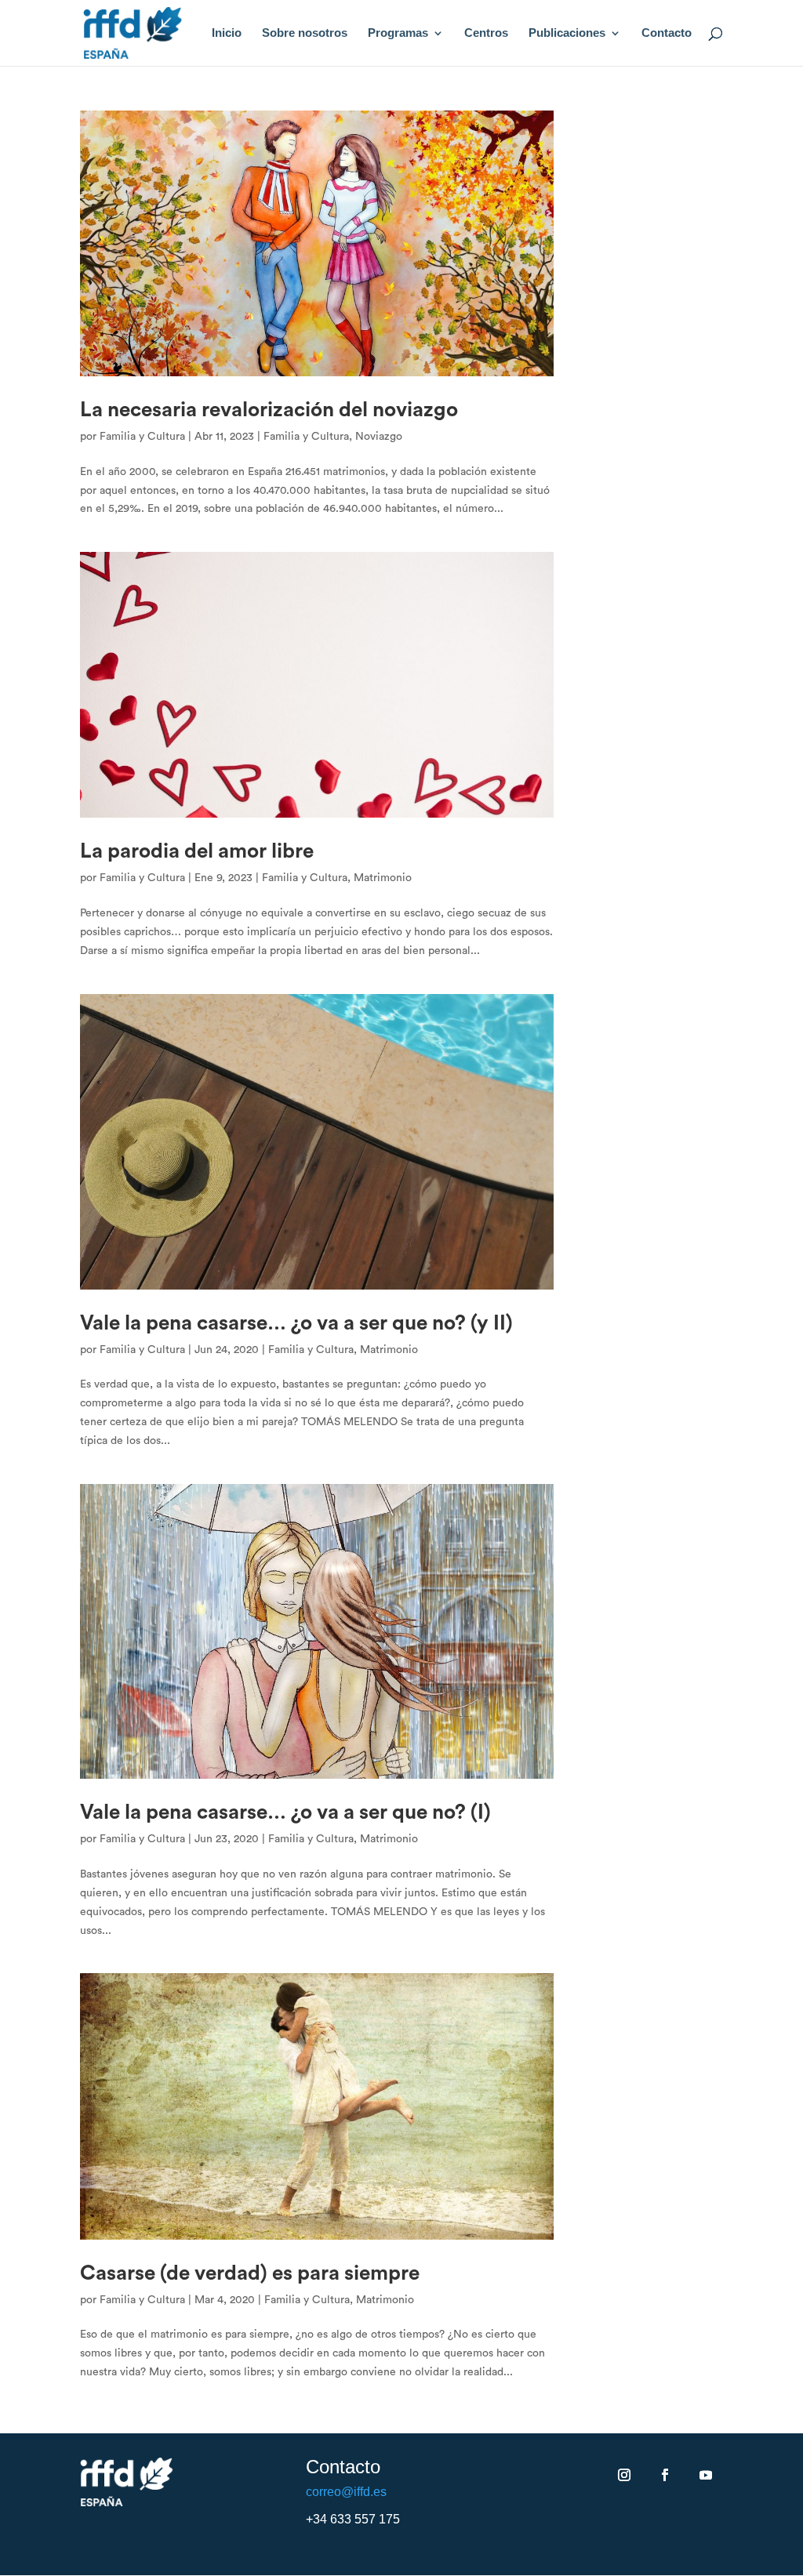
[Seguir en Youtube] (706, 2475)
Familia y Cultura (142, 437)
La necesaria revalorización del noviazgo (269, 410)
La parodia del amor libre (197, 851)
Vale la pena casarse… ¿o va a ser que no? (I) (285, 1812)
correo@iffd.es (346, 2492)
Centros (486, 33)
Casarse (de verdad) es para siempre (250, 2273)
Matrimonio (383, 878)
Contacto (667, 33)
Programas (398, 33)
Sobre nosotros (305, 33)
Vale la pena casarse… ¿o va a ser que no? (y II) (296, 1323)
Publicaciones (567, 33)
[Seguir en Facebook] (665, 2475)
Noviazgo (379, 437)
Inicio (227, 33)
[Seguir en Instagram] (624, 2475)
